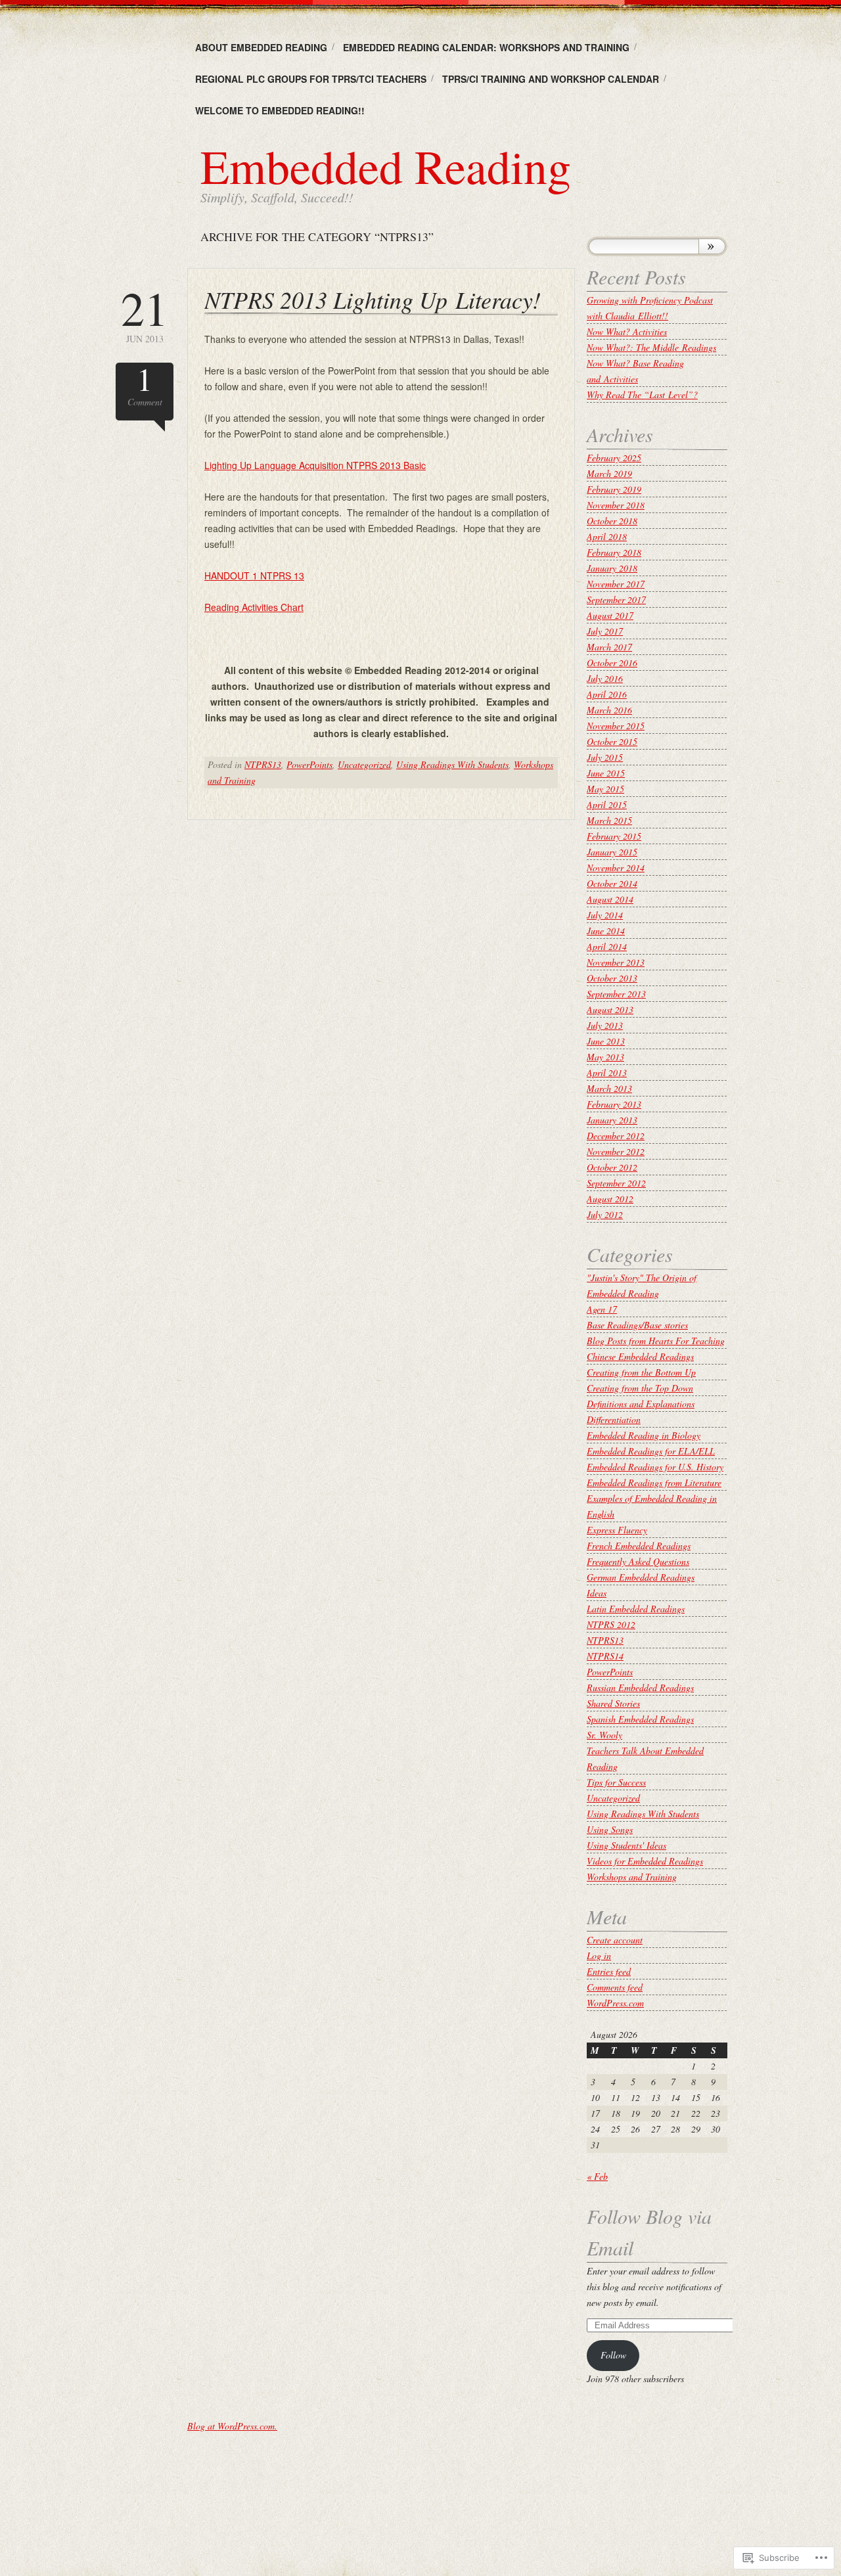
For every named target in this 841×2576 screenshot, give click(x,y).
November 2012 (616, 1151)
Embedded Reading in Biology (644, 1435)
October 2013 (612, 978)
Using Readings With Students (452, 764)
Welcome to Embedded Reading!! (280, 110)
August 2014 (610, 899)
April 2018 (607, 536)
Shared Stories (613, 1703)
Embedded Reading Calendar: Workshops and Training (486, 47)
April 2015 (607, 804)
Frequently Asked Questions (638, 1561)
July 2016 (605, 678)
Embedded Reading (386, 166)
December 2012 (616, 1136)
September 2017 (616, 599)
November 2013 (616, 962)
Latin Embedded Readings (636, 1609)
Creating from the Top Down (640, 1388)
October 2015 (612, 741)
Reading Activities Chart (254, 607)
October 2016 (612, 663)
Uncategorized (364, 764)
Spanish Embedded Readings (640, 1719)
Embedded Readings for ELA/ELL (651, 1451)
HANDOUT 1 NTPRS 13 (254, 576)
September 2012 (616, 1183)
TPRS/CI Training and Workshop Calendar (551, 79)
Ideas (597, 1593)
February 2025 (614, 458)
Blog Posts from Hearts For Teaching (656, 1341)
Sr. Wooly (604, 1735)
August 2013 (610, 1009)
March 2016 (609, 710)
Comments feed (615, 1987)
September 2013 (616, 994)
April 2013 (607, 1073)
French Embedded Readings (639, 1546)
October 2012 (612, 1167)
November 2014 (616, 868)
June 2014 (606, 931)
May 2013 (605, 1057)
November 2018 (616, 505)
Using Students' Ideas (626, 1845)
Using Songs (610, 1829)
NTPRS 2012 (611, 1624)
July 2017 (605, 631)
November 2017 (616, 584)
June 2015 (606, 773)
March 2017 (609, 647)
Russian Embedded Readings (640, 1687)
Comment (145, 385)
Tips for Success (616, 1782)
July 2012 (605, 1214)
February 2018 (614, 552)
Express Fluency (617, 1530)
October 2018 (612, 521)
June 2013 (606, 1041)
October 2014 (612, 883)
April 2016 (607, 694)
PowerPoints (309, 764)
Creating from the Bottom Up (641, 1372)
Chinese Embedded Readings (640, 1356)
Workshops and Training (632, 1877)
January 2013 (612, 1120)
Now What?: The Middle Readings (651, 347)
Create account (615, 1940)
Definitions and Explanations (641, 1404)
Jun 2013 (145, 314)
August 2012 (610, 1199)
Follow (613, 2355)
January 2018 (612, 568)
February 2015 (614, 836)
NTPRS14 (605, 1656)
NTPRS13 (263, 764)
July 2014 (605, 915)
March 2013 (609, 1088)
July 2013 (605, 1025)
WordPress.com (615, 2003)
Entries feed (609, 1971)
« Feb (597, 2176)
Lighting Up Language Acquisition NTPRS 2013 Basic (315, 465)
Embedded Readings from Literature (654, 1482)
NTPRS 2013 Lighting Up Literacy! (373, 299)
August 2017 (610, 615)
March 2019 (609, 473)
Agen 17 (602, 1309)
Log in (599, 1955)
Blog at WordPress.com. (232, 2426)
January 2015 (612, 852)
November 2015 (616, 726)
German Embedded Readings (641, 1577)
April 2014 (607, 946)
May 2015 (605, 789)
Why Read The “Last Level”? (642, 395)
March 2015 (609, 820)
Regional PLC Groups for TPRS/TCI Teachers (311, 79)
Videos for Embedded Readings (645, 1861)
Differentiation (614, 1419)
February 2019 (614, 489)
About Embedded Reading (261, 47)
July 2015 (605, 757)
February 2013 (614, 1104)
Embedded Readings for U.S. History (655, 1467)
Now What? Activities (627, 331)
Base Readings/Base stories (637, 1325)
